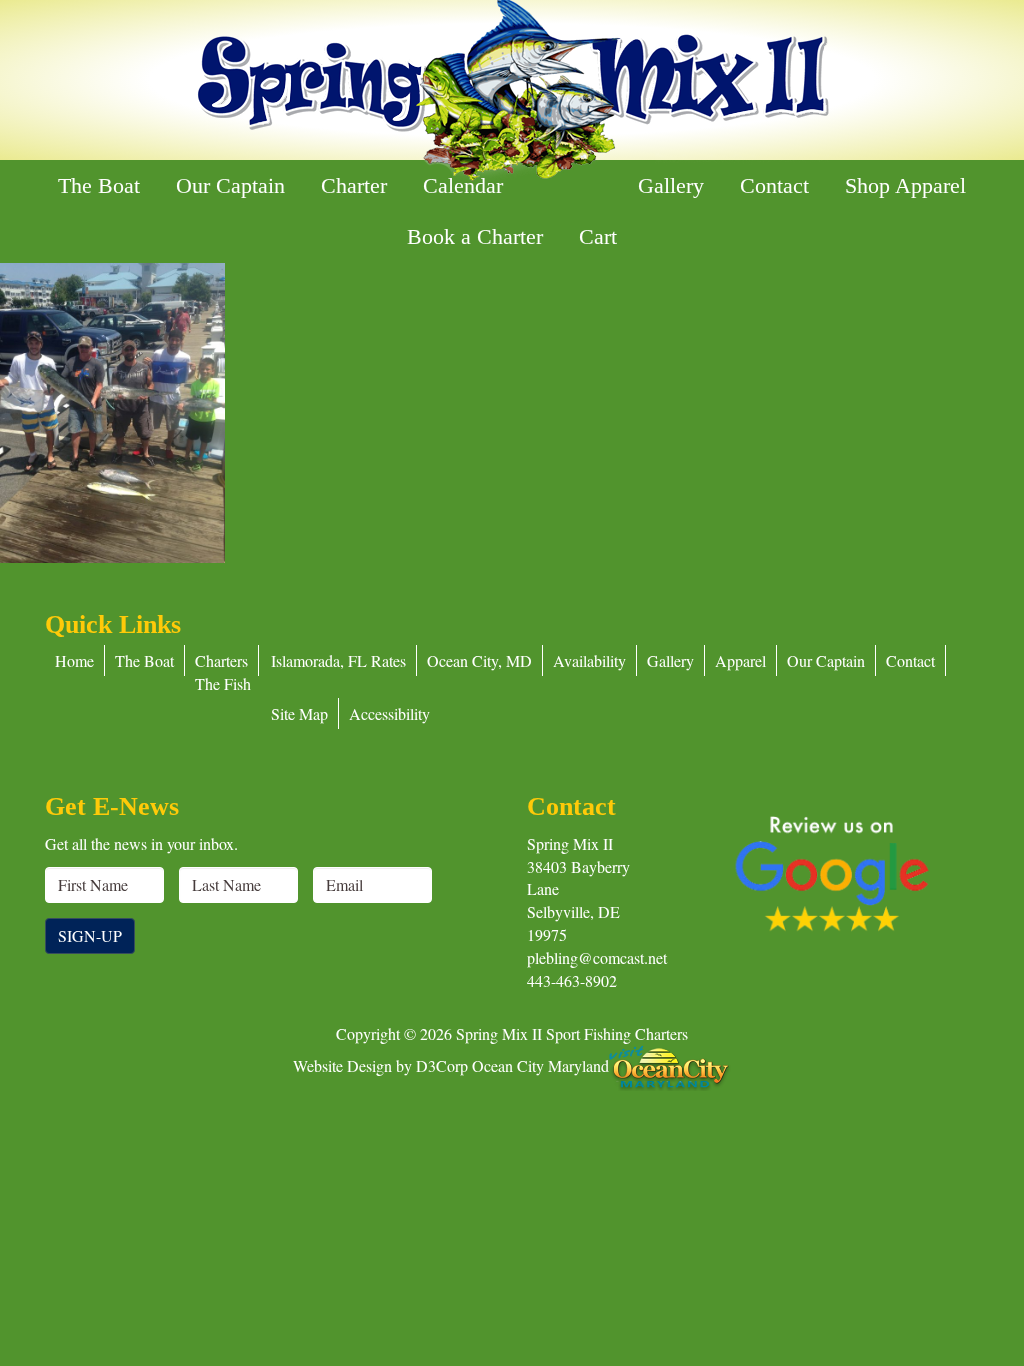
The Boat (99, 185)
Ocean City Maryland (540, 1065)
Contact (774, 185)
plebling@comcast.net (597, 957)
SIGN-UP (90, 935)
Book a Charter (475, 236)
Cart (598, 236)
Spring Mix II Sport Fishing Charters (572, 1033)
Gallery (671, 185)
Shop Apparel (905, 185)
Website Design (342, 1065)
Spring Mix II (570, 843)
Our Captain (230, 185)
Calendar (463, 185)
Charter (354, 185)
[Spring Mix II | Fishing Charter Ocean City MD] (512, 91)
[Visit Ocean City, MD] (670, 1065)
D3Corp (442, 1065)
